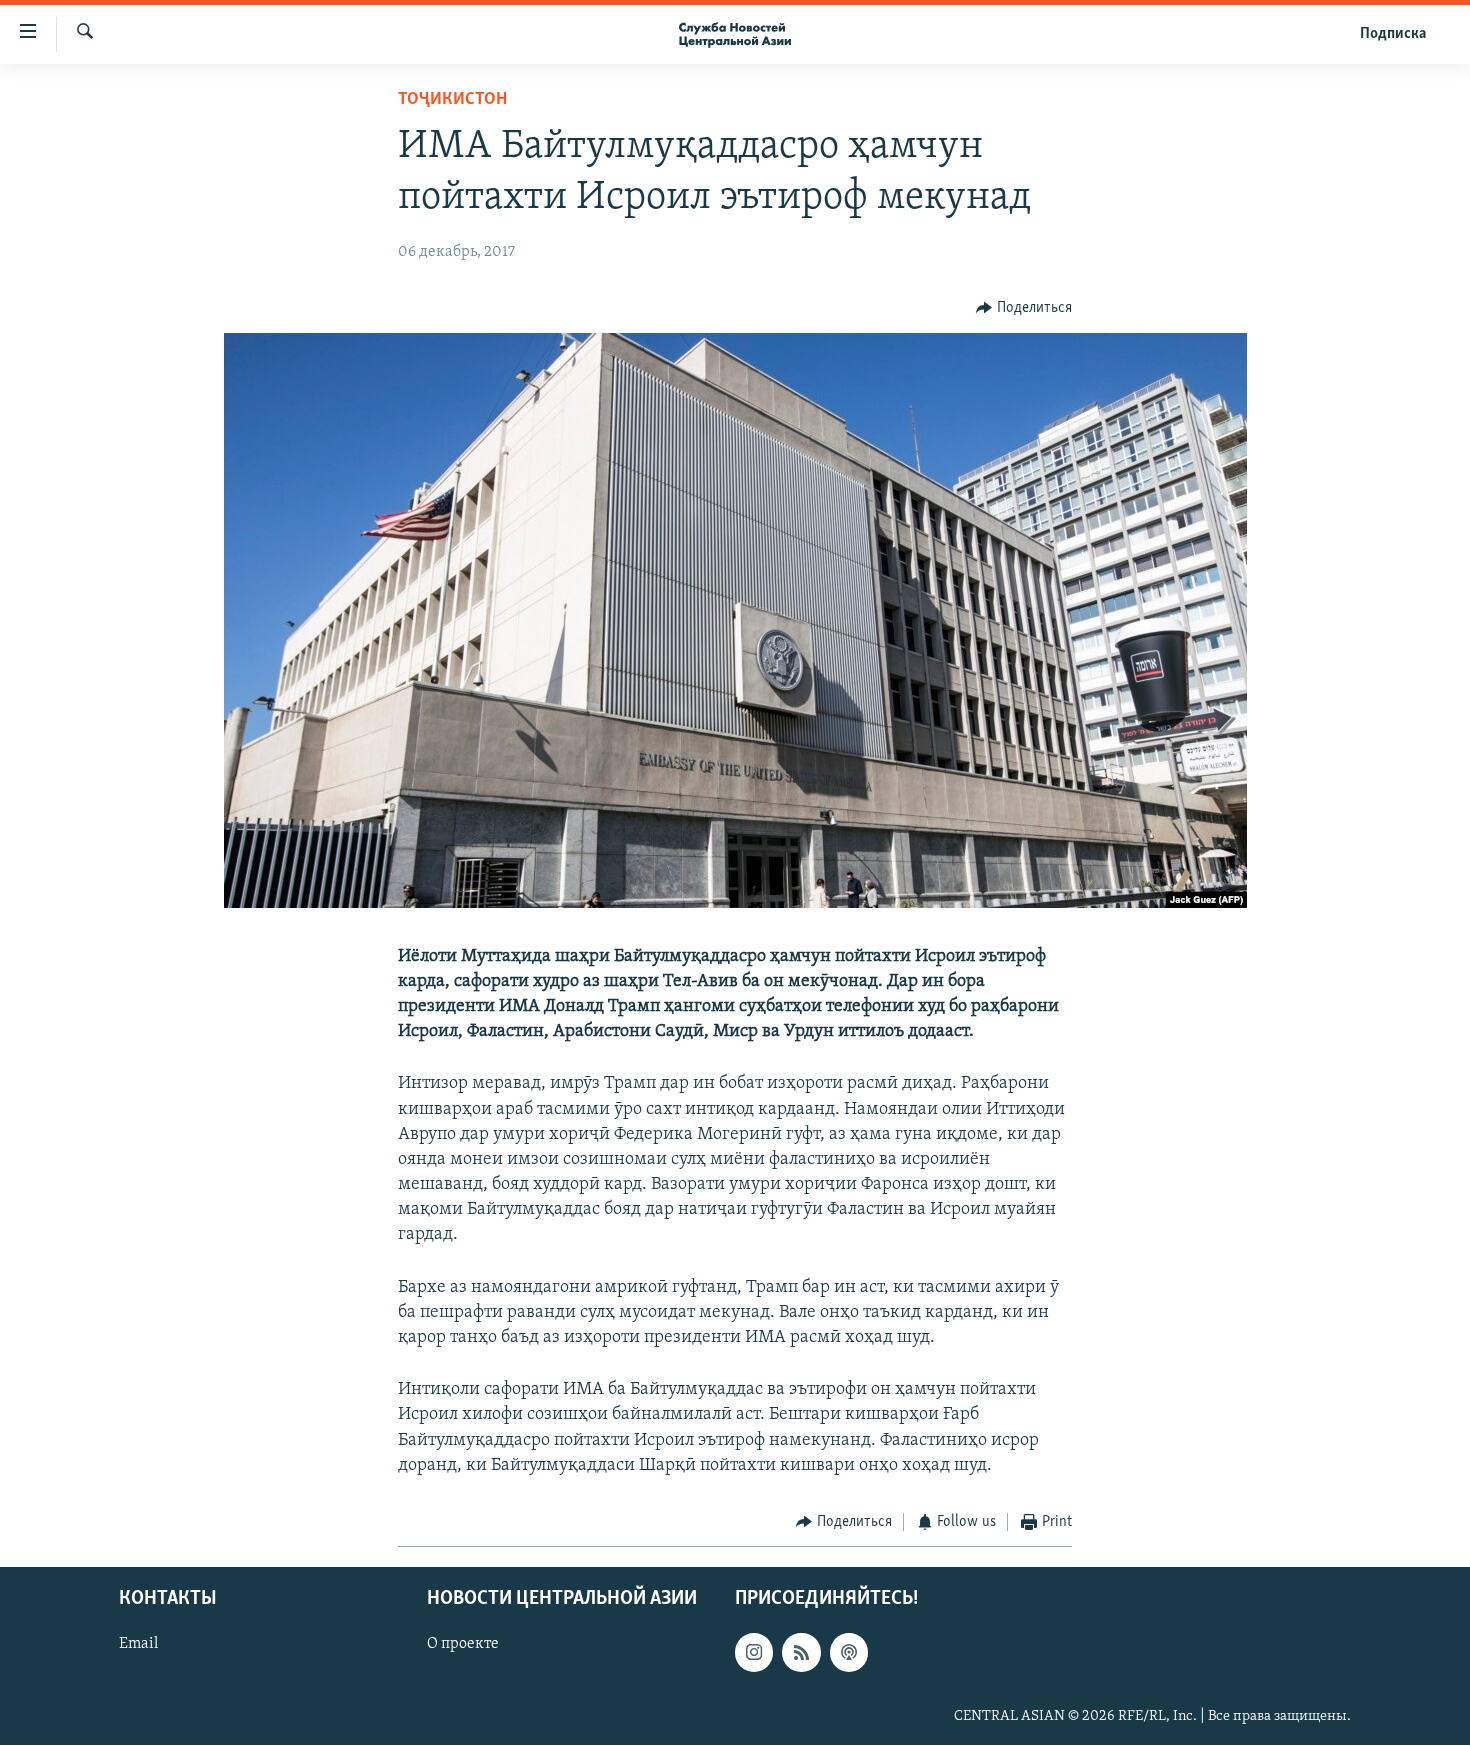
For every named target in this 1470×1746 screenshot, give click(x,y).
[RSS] (801, 1653)
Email (138, 1645)
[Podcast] (849, 1653)
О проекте (463, 1645)
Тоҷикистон (452, 100)
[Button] (1024, 308)
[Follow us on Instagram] (754, 1653)
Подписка (1393, 34)
